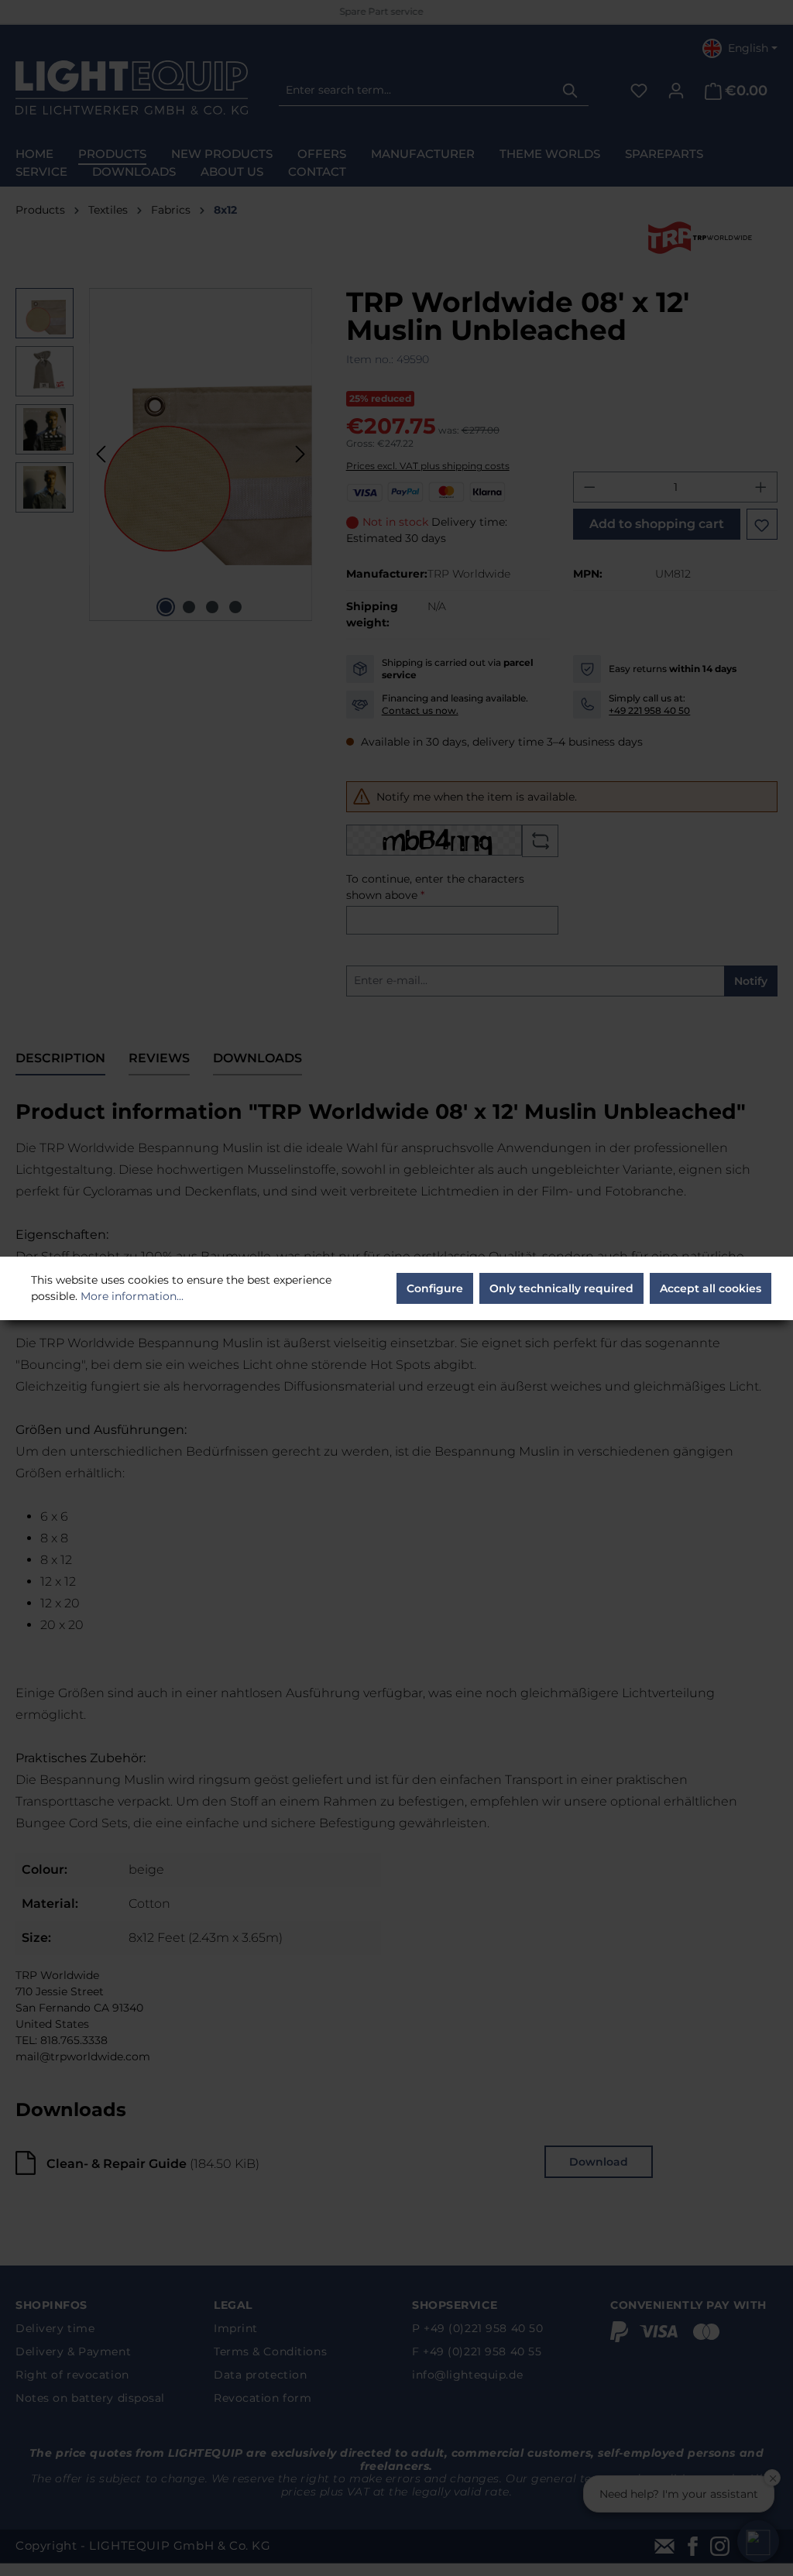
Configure (435, 1288)
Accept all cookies (711, 1288)
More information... (132, 1296)
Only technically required (561, 1288)
